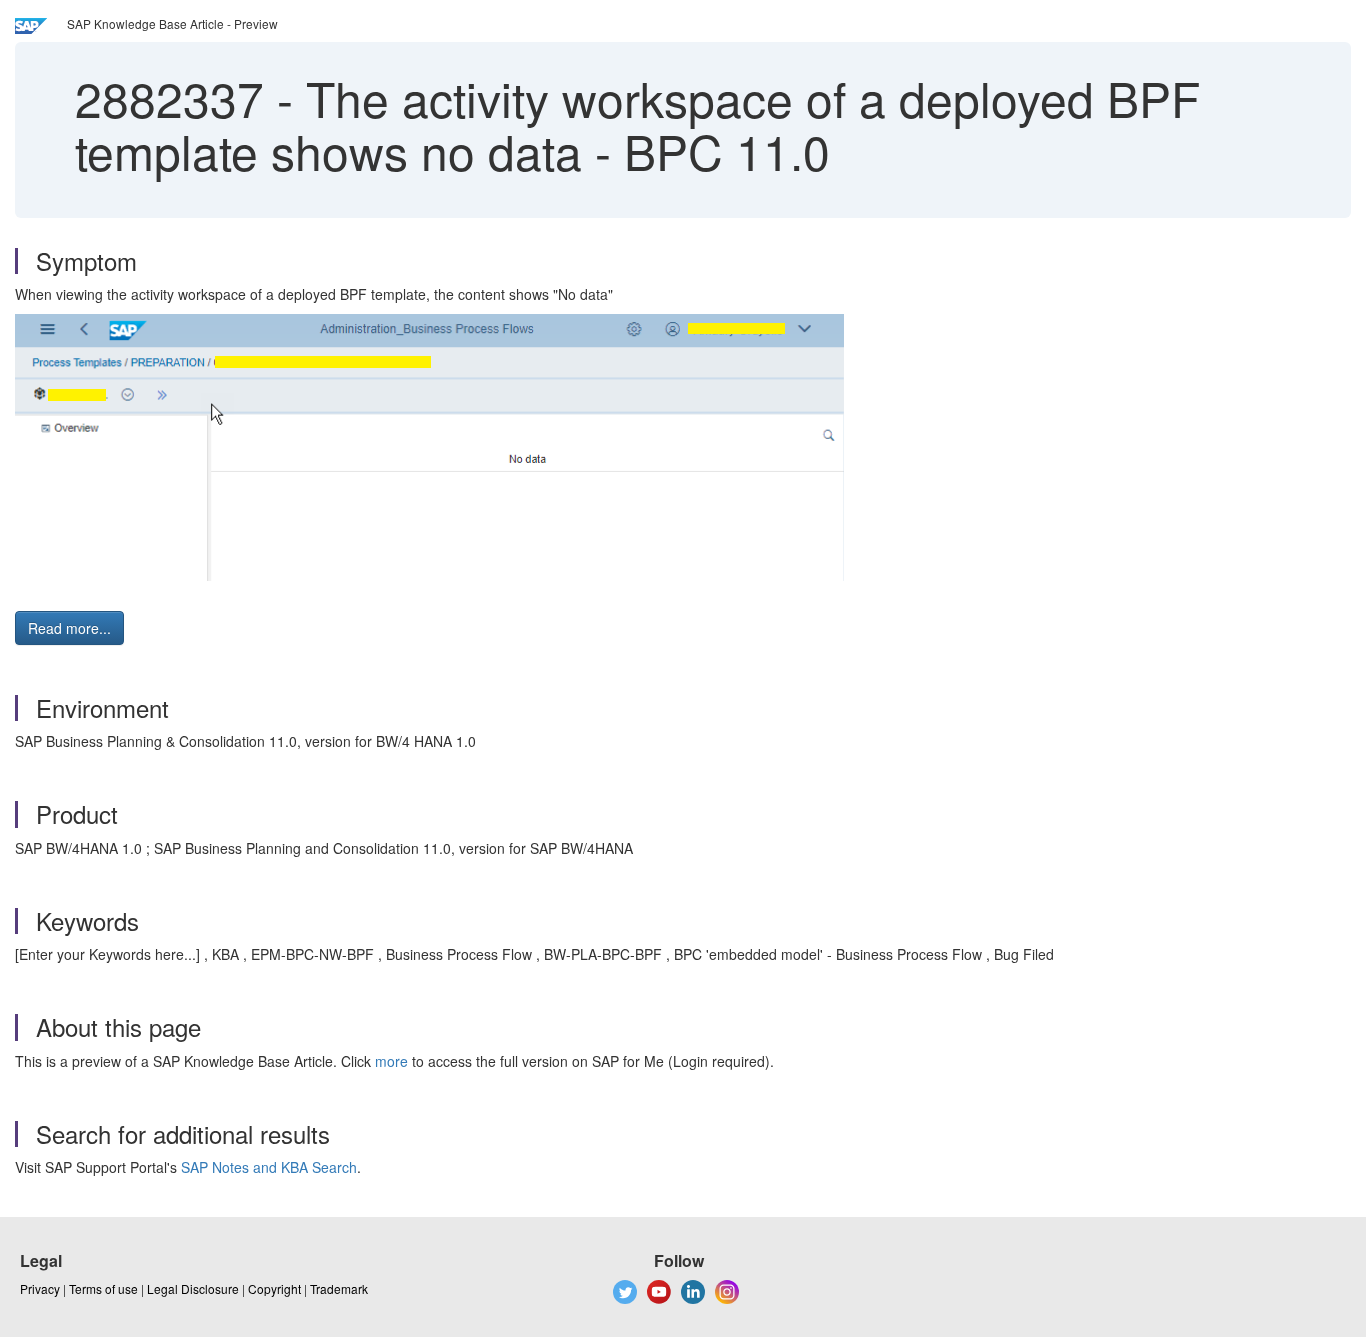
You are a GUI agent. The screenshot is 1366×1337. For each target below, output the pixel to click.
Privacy (40, 1288)
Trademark (339, 1288)
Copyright (274, 1288)
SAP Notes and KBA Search (269, 1167)
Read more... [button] (69, 628)
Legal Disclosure (193, 1288)
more (391, 1061)
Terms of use (103, 1288)
